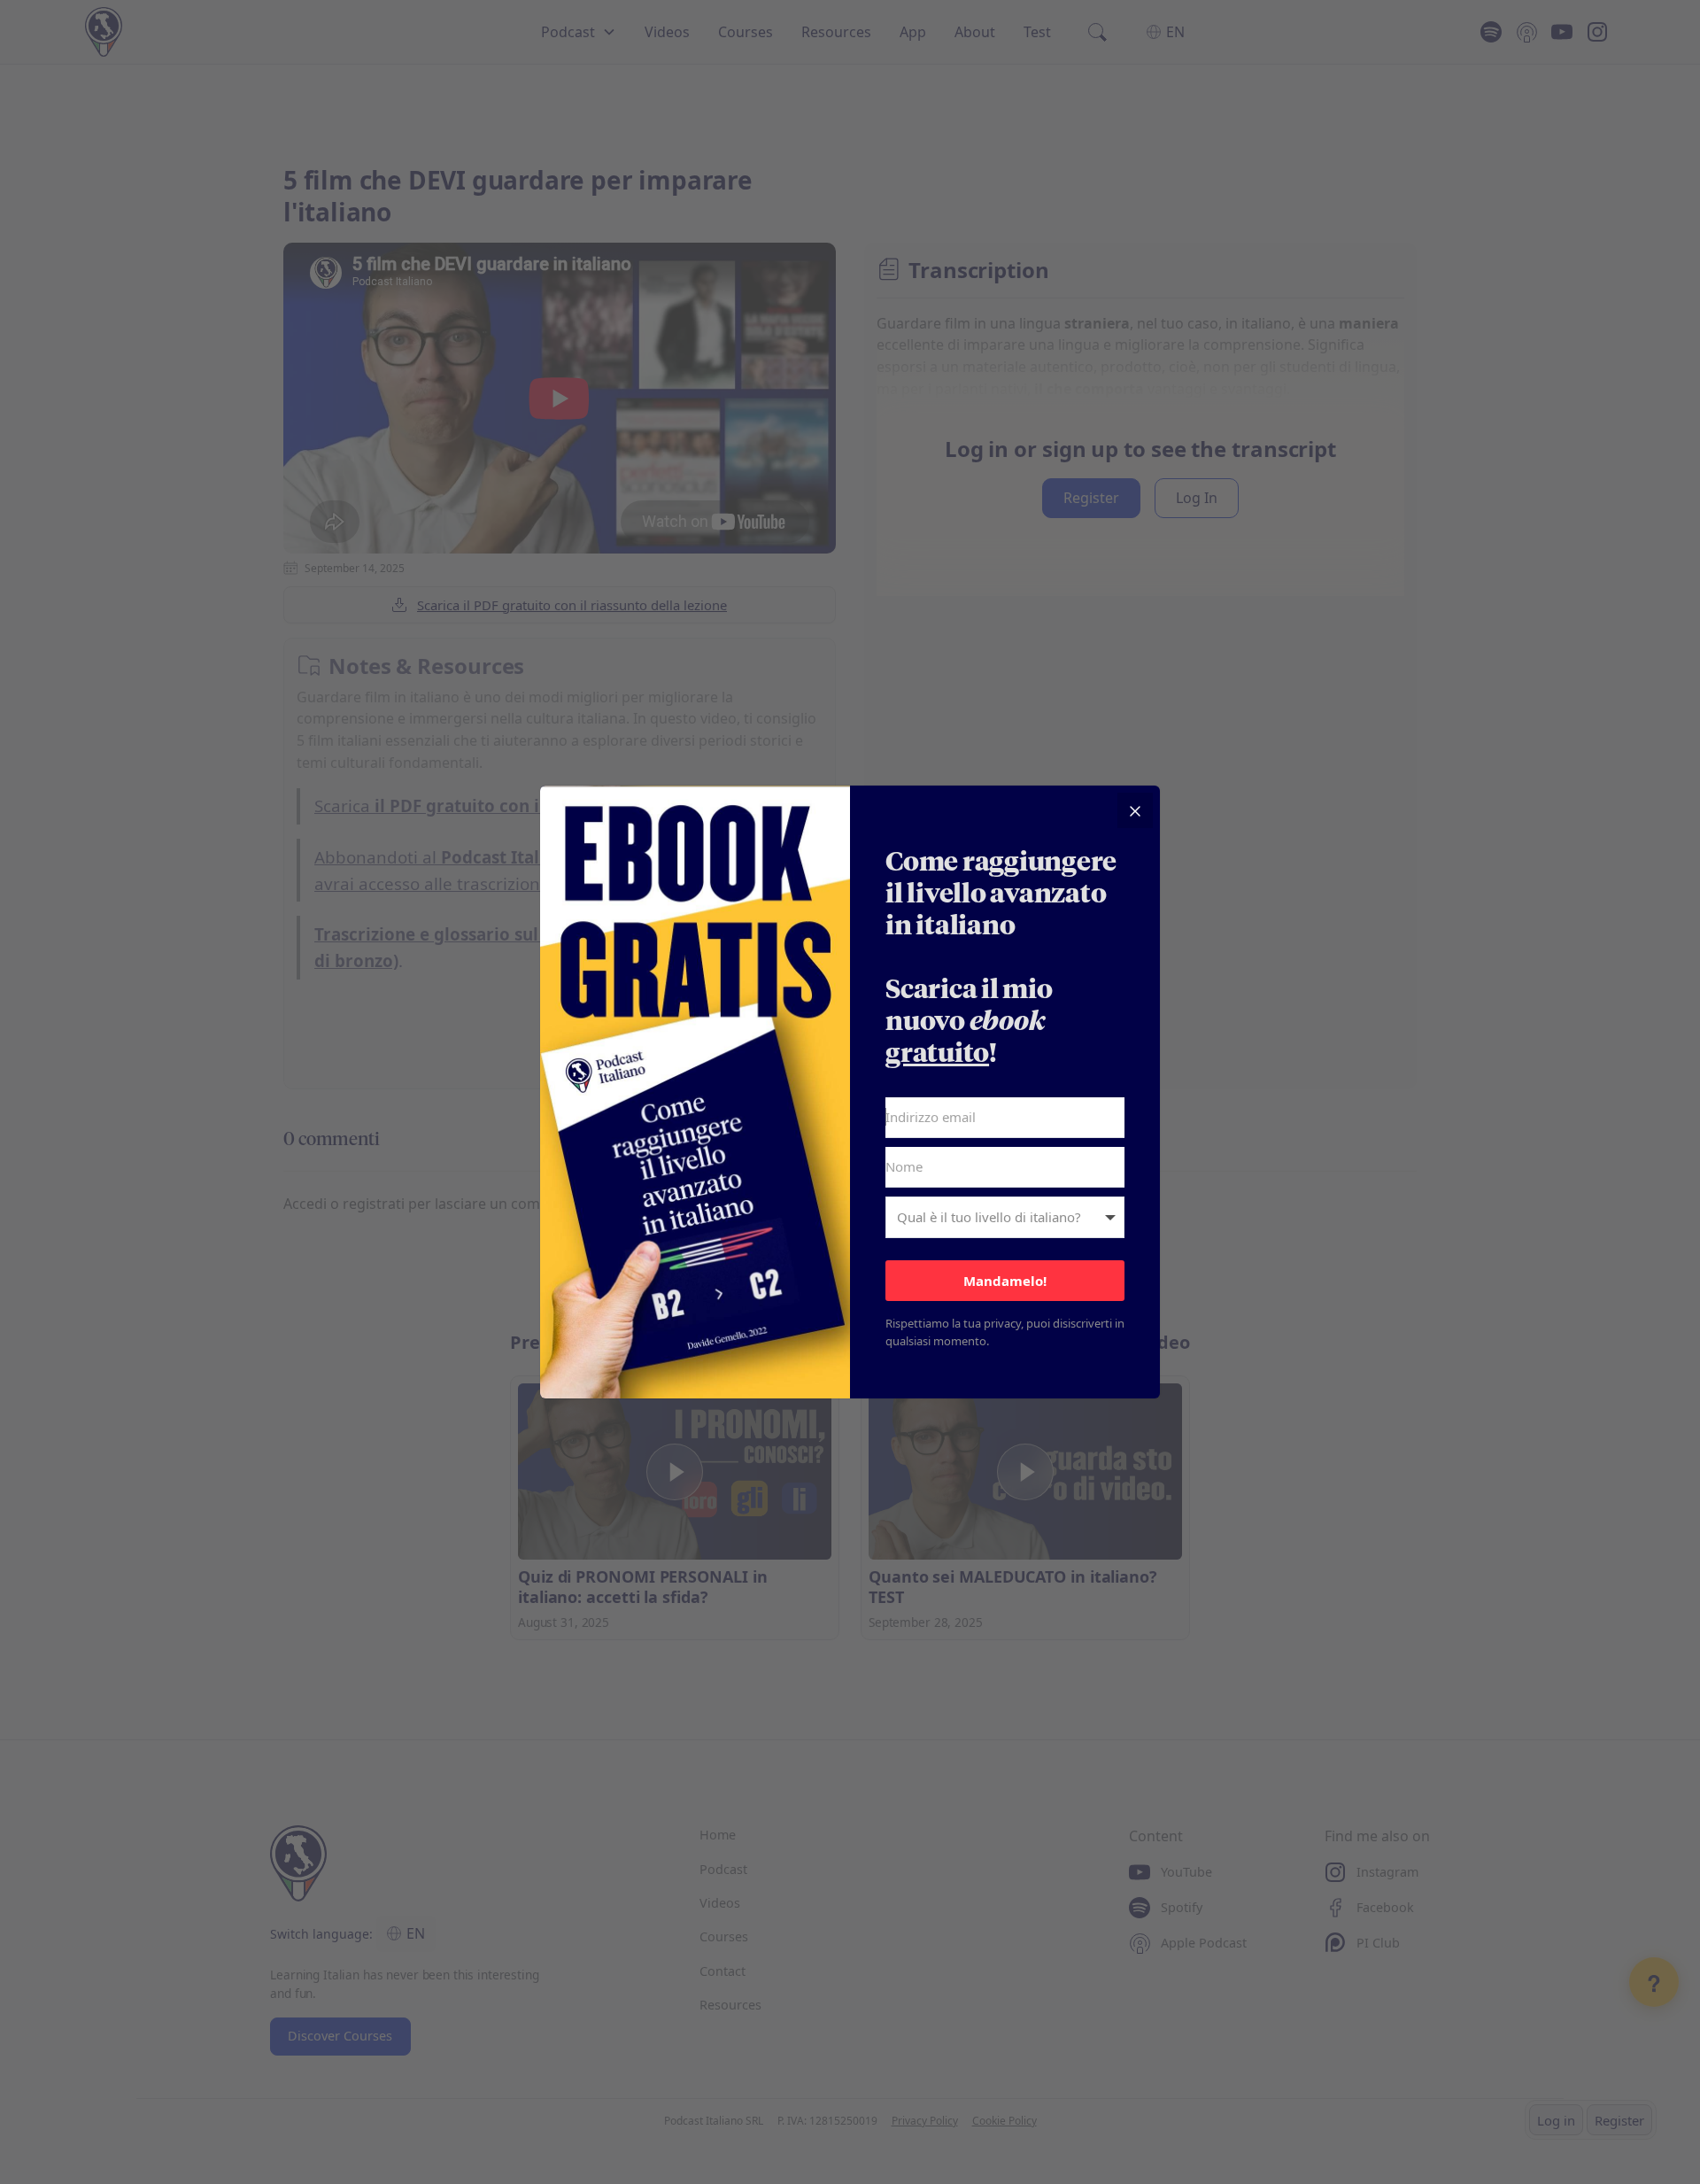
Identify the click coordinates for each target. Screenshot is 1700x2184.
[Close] (1135, 810)
